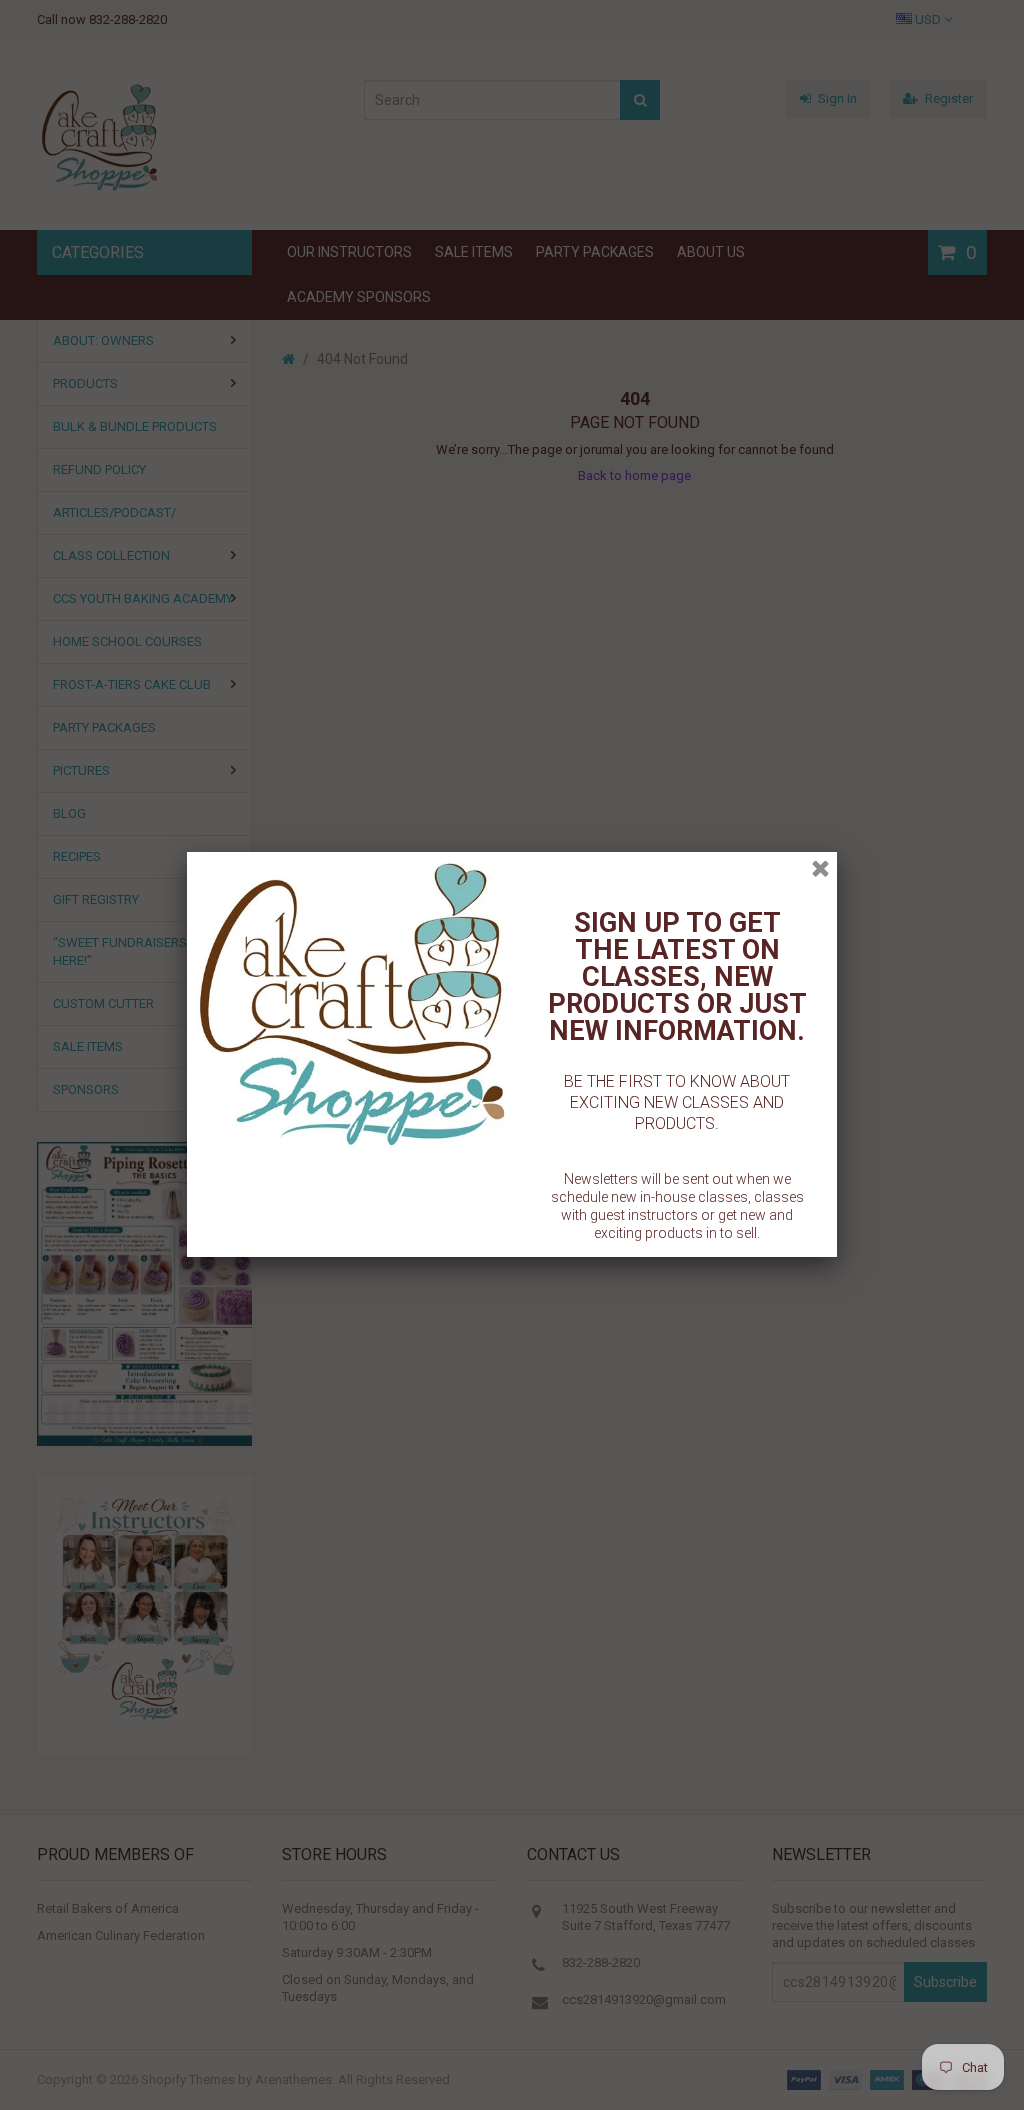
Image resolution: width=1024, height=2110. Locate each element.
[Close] (820, 868)
